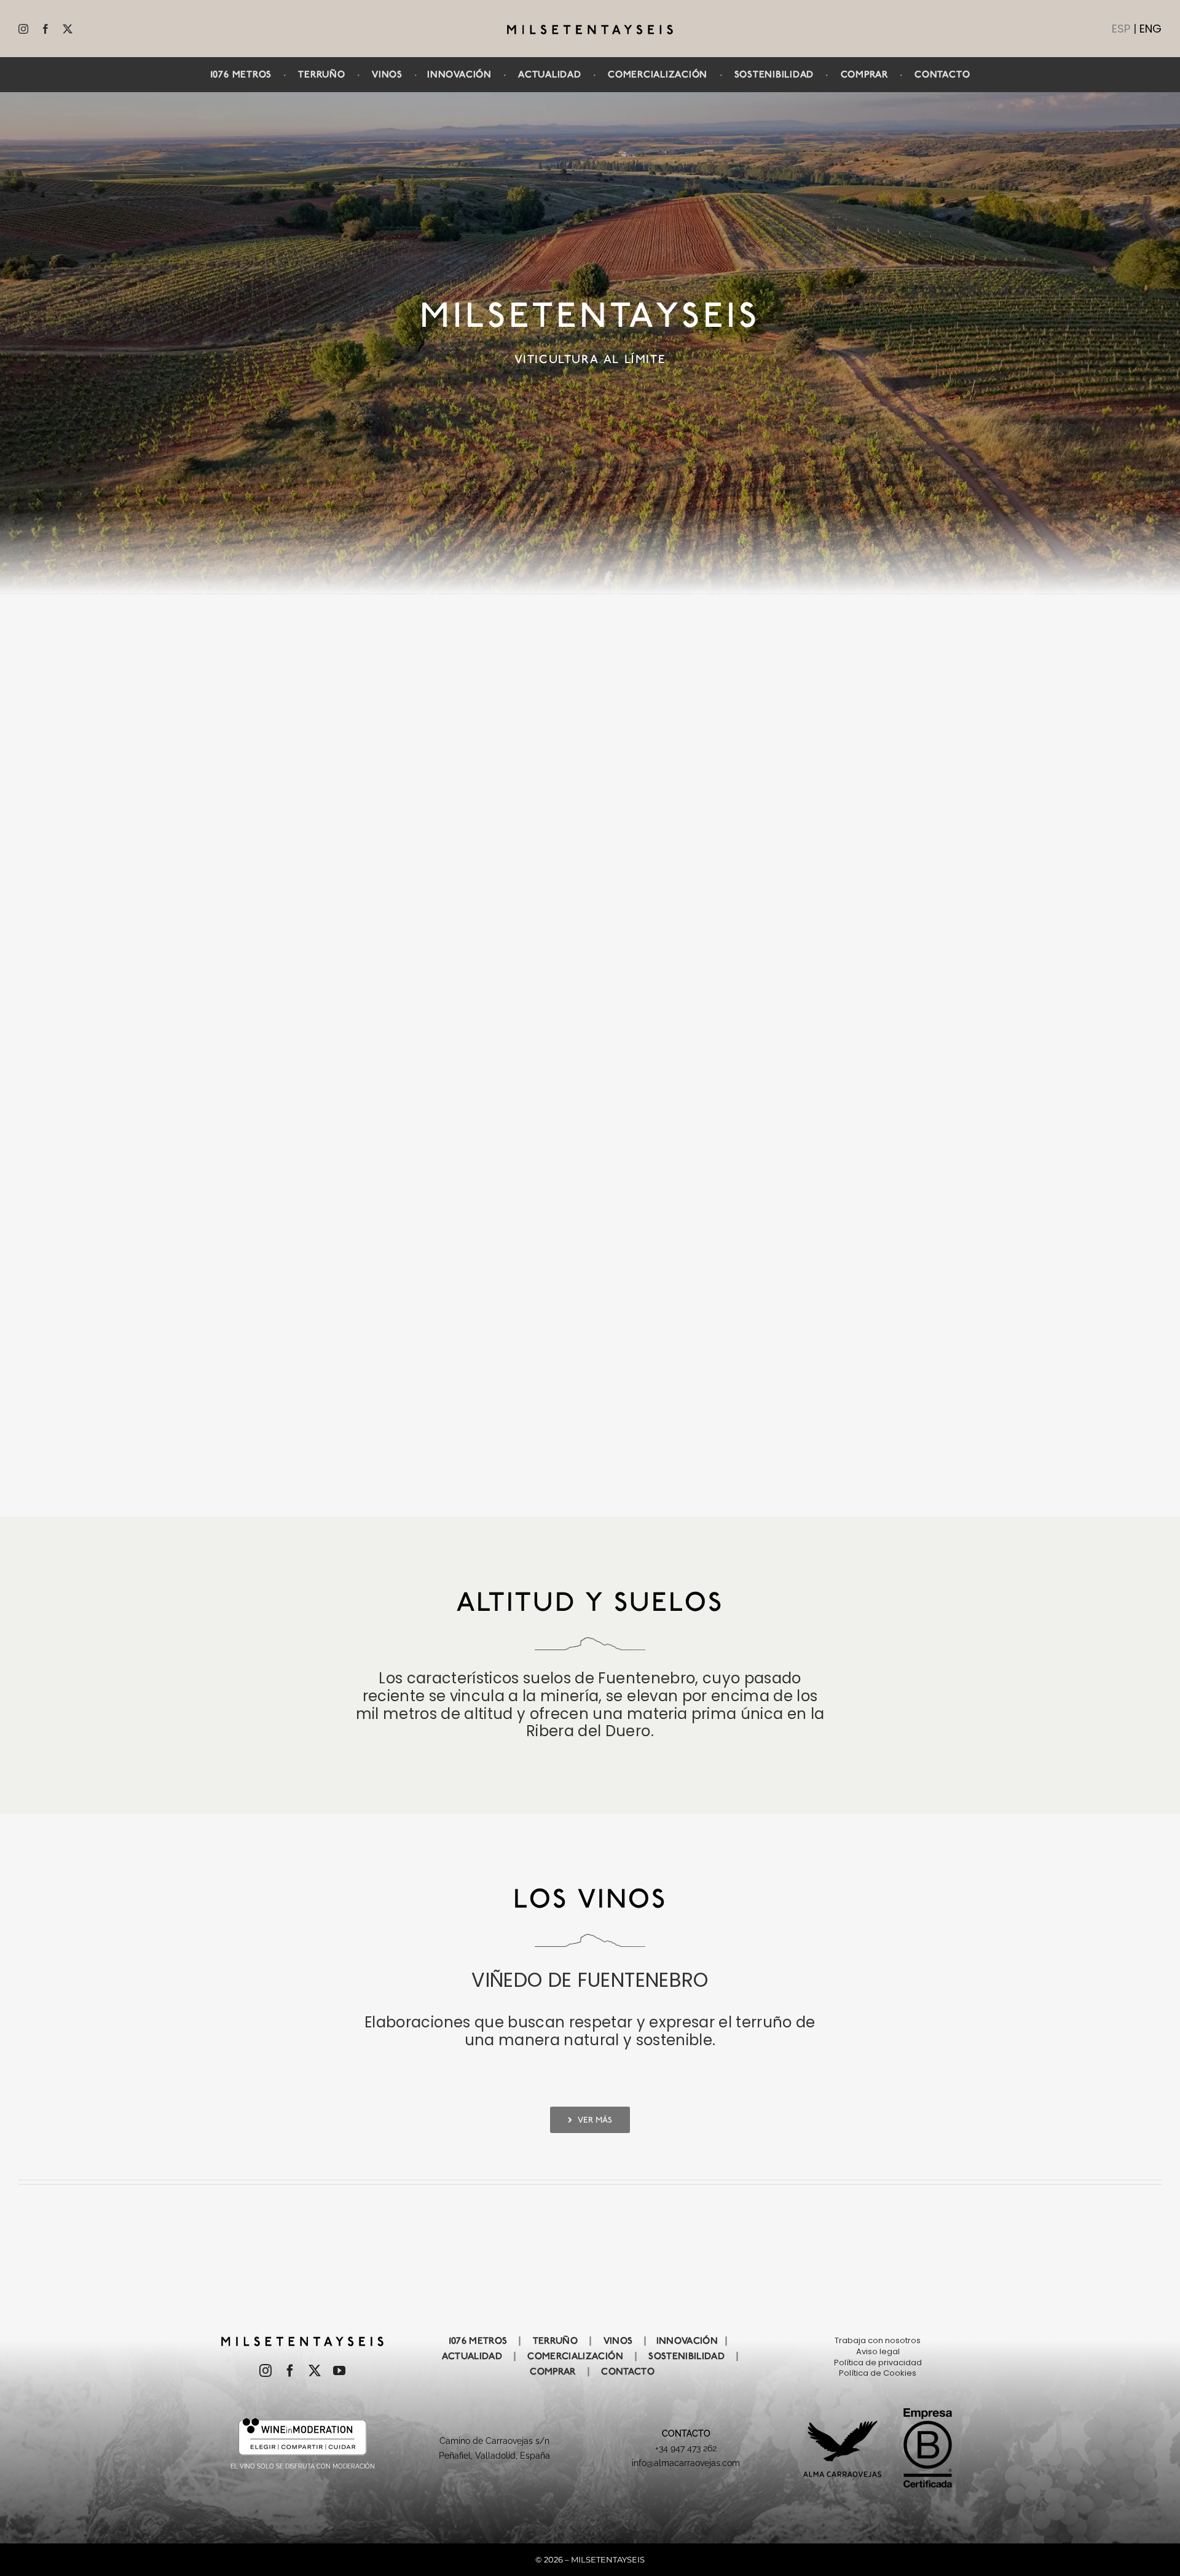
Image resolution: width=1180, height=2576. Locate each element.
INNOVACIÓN (459, 74)
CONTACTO (942, 74)
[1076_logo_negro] (590, 29)
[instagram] (23, 29)
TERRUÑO (321, 74)
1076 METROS (478, 2341)
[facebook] (45, 29)
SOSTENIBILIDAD (774, 74)
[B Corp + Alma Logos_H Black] (878, 2413)
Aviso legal (878, 2351)
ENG (1150, 29)
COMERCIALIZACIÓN (658, 74)
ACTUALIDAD (550, 74)
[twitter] (68, 29)
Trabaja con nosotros (878, 2340)
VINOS (387, 74)
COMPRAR (864, 74)
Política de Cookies (878, 2373)
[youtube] (339, 2371)
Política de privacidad (878, 2363)
